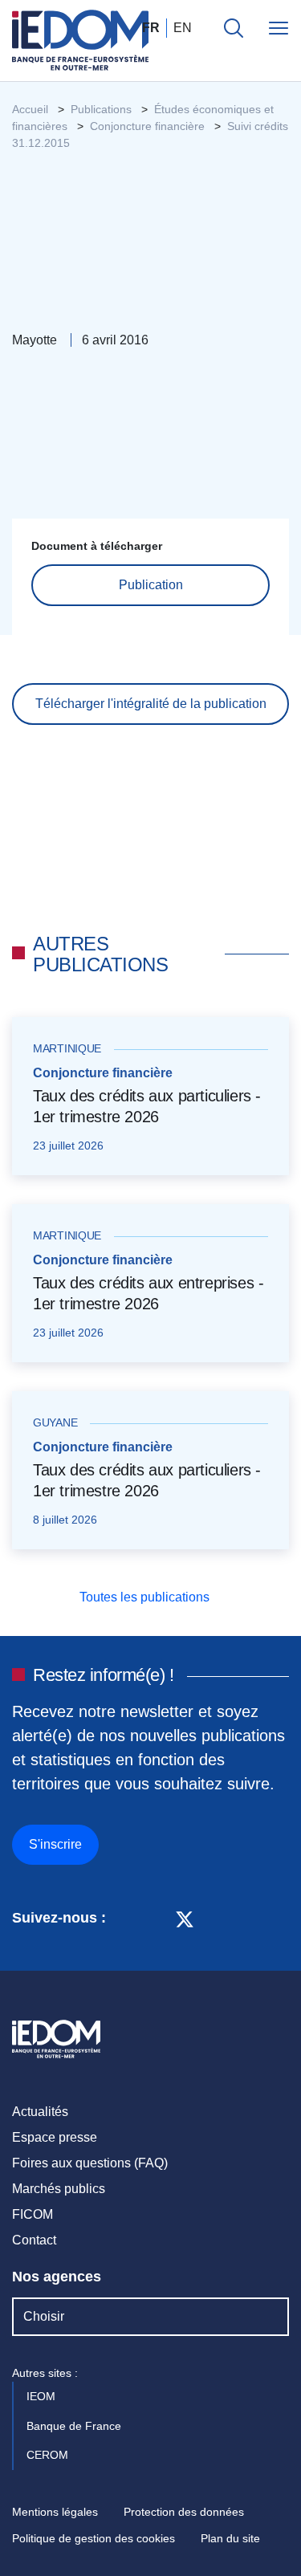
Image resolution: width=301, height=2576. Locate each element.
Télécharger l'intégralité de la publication (151, 704)
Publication (151, 585)
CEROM (49, 2455)
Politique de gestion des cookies (94, 2538)
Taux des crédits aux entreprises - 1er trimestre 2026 (148, 1293)
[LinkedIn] (126, 1918)
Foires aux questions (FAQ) (90, 2163)
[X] (185, 1918)
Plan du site (230, 2538)
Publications (101, 109)
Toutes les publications (146, 1597)
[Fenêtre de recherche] (234, 28)
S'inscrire (55, 1844)
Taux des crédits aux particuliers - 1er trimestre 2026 (147, 1106)
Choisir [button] (44, 2316)
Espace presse (55, 2137)
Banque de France (75, 2426)
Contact (34, 2240)
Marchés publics (59, 2189)
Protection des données (184, 2512)
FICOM (33, 2214)
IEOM (43, 2396)
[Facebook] (155, 1918)
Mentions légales (55, 2512)
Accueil (30, 109)
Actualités (40, 2112)
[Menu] (279, 28)
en (183, 28)
